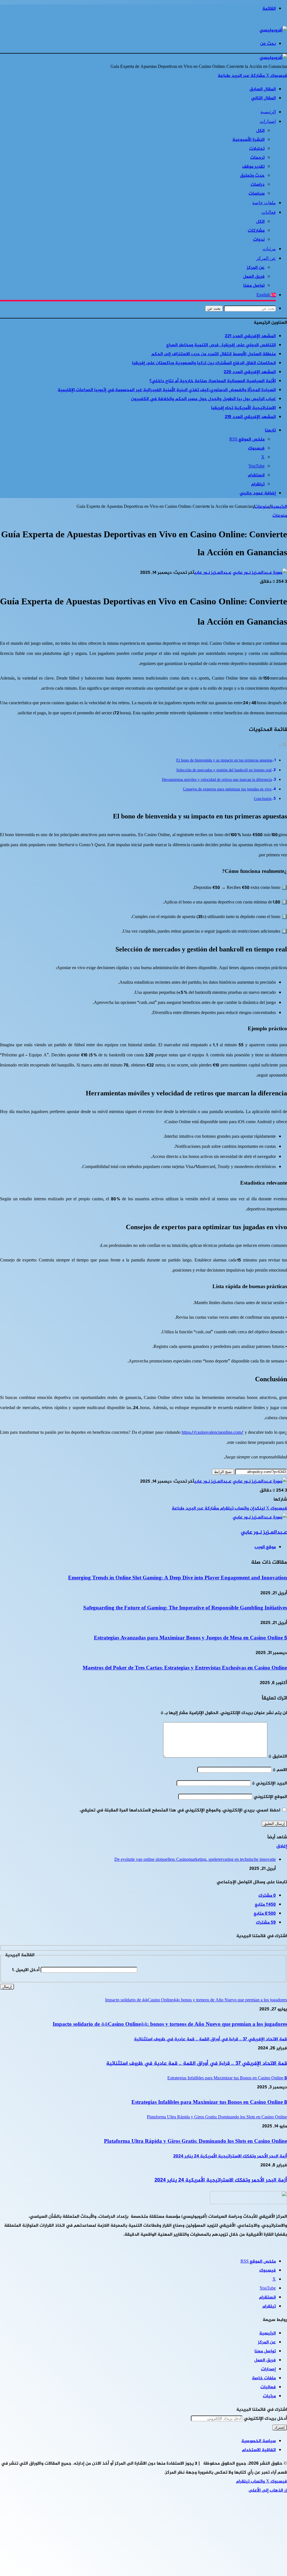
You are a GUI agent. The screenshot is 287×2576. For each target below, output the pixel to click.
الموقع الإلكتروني (270, 1797)
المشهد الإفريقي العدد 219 (250, 417)
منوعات (262, 507)
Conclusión (263, 799)
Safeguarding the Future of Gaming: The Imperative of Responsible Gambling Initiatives (185, 1608)
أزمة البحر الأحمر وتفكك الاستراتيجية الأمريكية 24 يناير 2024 (221, 2180)
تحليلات (257, 149)
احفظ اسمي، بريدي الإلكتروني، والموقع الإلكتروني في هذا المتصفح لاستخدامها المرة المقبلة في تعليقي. (180, 1810)
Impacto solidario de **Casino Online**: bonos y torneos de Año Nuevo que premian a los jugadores (170, 2025)
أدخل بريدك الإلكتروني (265, 2419)
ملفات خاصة (264, 203)
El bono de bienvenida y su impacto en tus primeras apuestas (224, 761)
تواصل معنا (254, 286)
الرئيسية (268, 112)
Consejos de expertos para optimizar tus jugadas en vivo (227, 790)
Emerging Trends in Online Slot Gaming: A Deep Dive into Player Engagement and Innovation (178, 1578)
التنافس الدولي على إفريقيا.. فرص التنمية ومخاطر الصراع (221, 345)
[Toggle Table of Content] (283, 746)
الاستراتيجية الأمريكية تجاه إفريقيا (243, 408)
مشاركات (256, 231)
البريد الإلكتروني (269, 1784)
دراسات (258, 185)
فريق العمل (254, 277)
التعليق (278, 1757)
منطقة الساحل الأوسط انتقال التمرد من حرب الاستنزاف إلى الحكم (214, 354)
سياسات (257, 194)
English (266, 295)
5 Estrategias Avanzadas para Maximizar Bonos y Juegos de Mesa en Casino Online (190, 1638)
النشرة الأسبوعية (248, 140)
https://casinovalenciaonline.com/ (212, 1433)
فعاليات (269, 212)
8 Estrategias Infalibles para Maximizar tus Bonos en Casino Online (209, 2103)
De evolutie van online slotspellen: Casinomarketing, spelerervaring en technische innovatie (195, 1860)
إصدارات (268, 121)
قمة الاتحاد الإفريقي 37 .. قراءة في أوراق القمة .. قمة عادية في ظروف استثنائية (197, 2064)
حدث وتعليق (252, 176)
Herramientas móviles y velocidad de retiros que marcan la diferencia (217, 780)
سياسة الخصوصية (259, 2441)
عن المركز (266, 258)
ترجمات (257, 158)
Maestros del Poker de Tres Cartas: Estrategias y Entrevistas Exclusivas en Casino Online (185, 1668)
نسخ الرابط (223, 1472)
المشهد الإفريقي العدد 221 (250, 336)
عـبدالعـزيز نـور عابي (213, 573)
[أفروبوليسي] (273, 30)
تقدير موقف (253, 167)
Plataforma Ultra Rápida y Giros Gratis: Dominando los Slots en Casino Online (195, 2142)
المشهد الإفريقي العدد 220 (250, 372)
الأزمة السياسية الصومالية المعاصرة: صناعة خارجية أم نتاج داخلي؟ (213, 381)
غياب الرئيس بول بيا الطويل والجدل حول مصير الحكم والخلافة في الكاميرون (203, 399)
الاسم (280, 1770)
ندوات (259, 240)
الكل (260, 131)
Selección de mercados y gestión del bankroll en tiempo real (224, 770)
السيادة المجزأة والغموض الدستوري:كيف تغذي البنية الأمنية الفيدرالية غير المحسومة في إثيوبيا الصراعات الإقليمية (167, 390)
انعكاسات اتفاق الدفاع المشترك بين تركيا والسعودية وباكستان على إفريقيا (204, 363)
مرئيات (269, 249)
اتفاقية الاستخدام (259, 2450)
